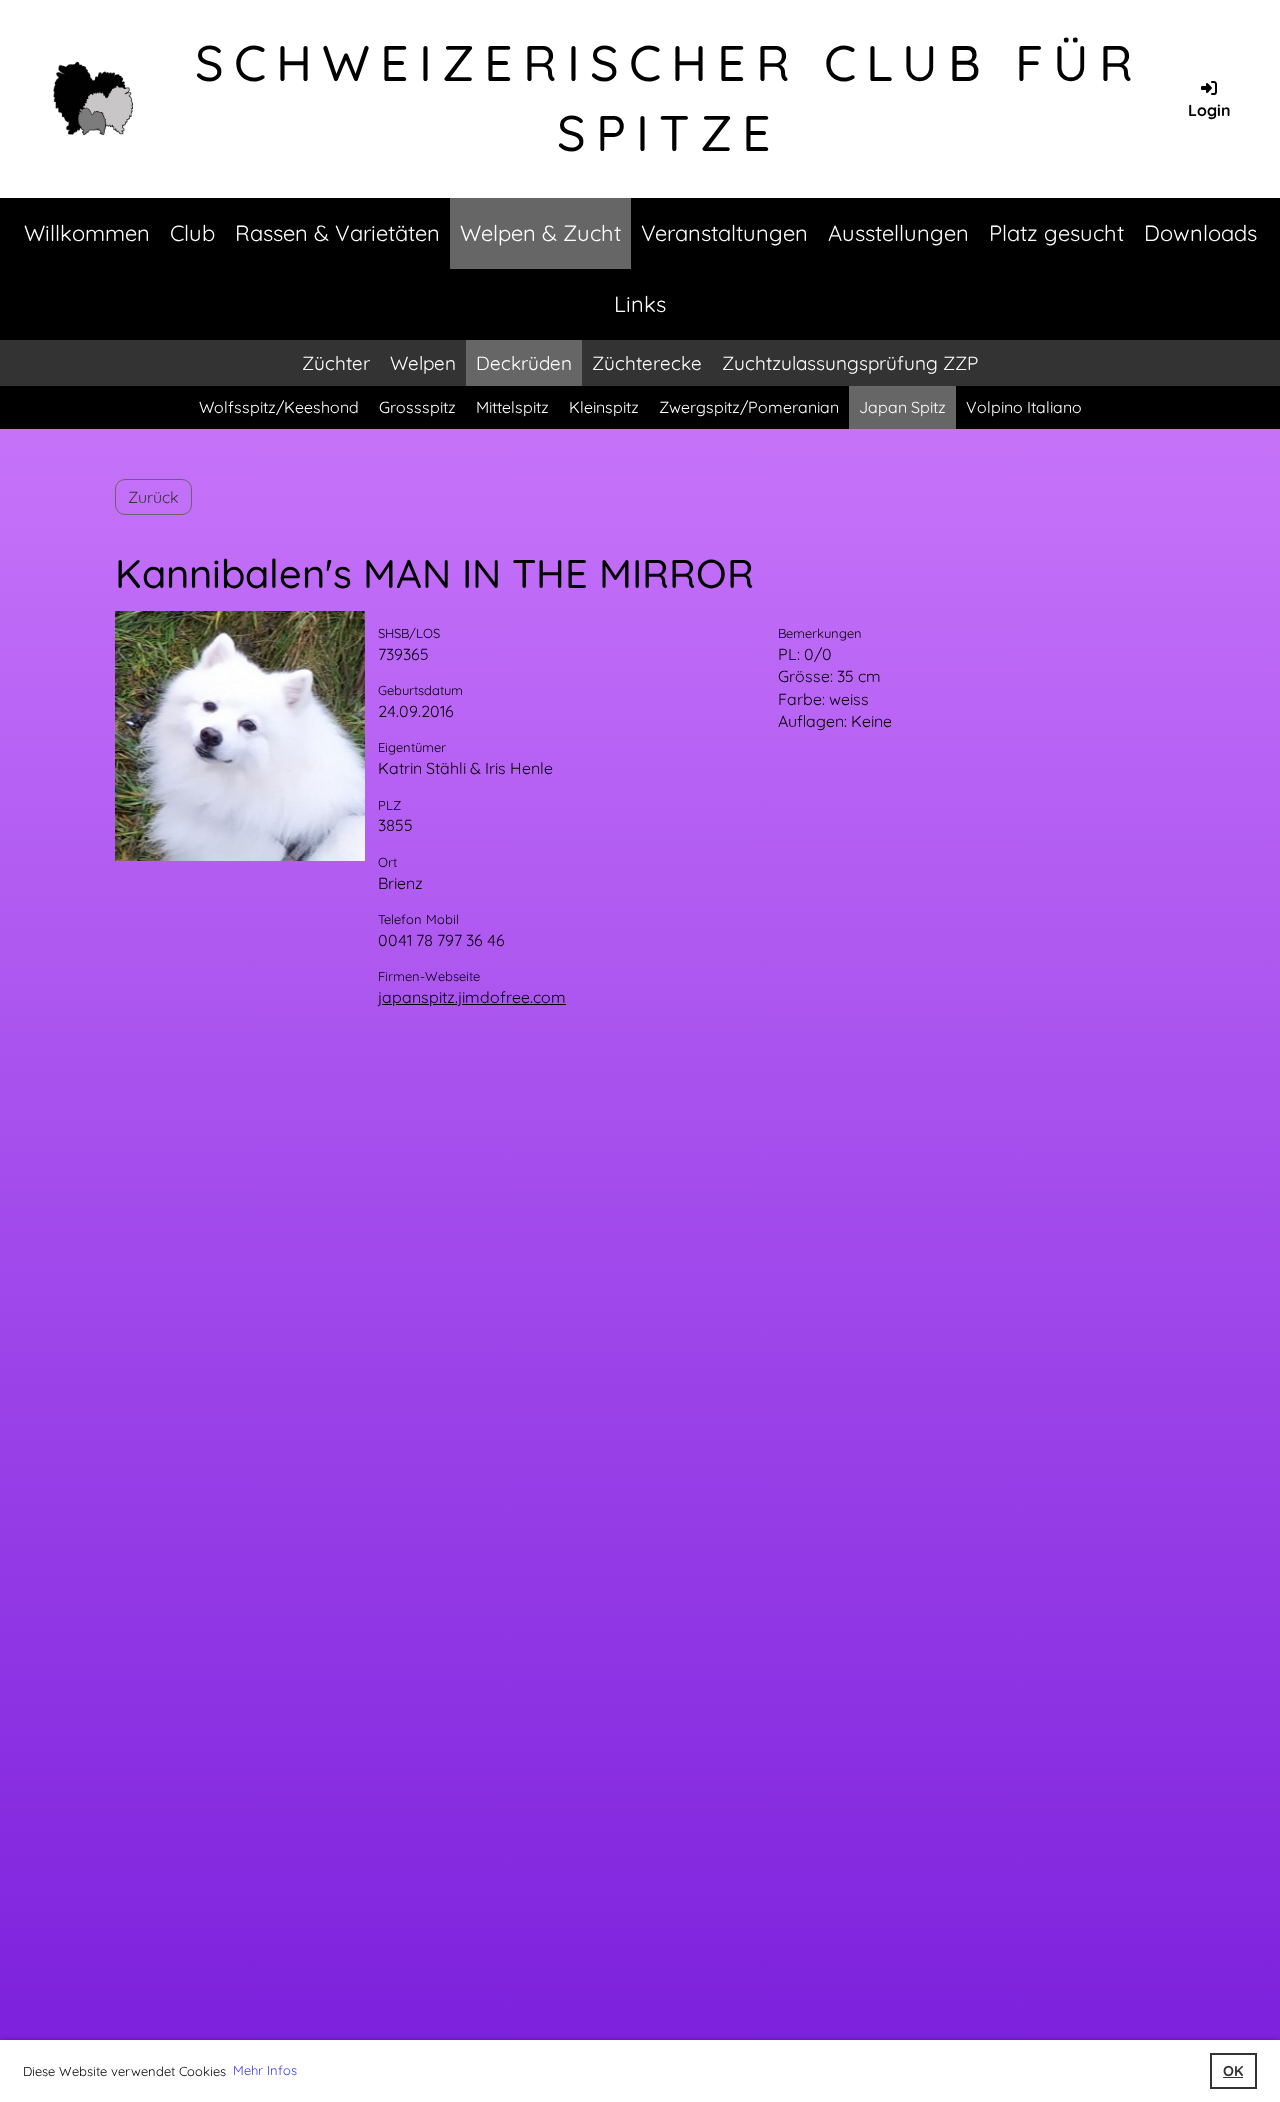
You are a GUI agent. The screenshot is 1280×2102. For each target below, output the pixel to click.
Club (192, 233)
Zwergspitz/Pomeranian (749, 407)
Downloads (1200, 233)
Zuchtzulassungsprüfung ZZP (850, 363)
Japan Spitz (902, 407)
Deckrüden (524, 363)
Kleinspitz (604, 407)
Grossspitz (417, 407)
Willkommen (87, 233)
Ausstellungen (898, 233)
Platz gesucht (1056, 233)
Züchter (336, 363)
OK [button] (1233, 2071)
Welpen (423, 363)
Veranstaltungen (724, 233)
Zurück (153, 497)
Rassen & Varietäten (337, 233)
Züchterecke (647, 363)
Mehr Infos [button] (265, 2070)
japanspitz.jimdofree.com (472, 997)
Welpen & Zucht (540, 233)
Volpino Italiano (1024, 407)
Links (640, 304)
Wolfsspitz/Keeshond (279, 407)
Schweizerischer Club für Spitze (669, 97)
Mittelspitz (512, 407)
